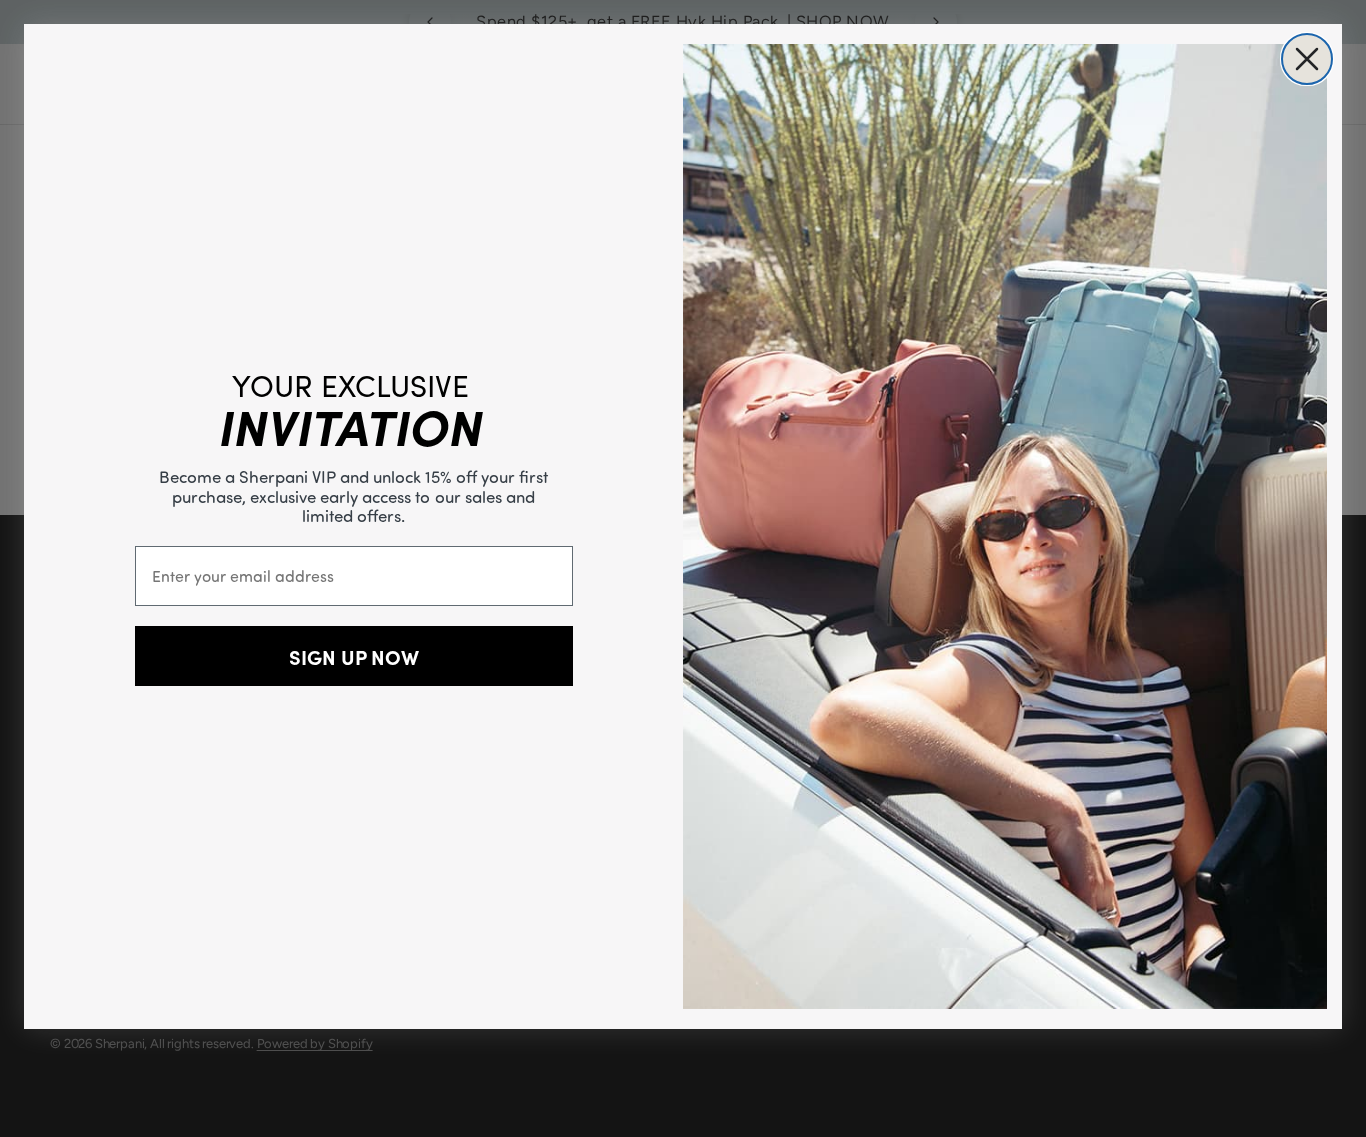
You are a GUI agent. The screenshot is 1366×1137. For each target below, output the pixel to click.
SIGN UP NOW (354, 656)
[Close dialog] (1307, 59)
